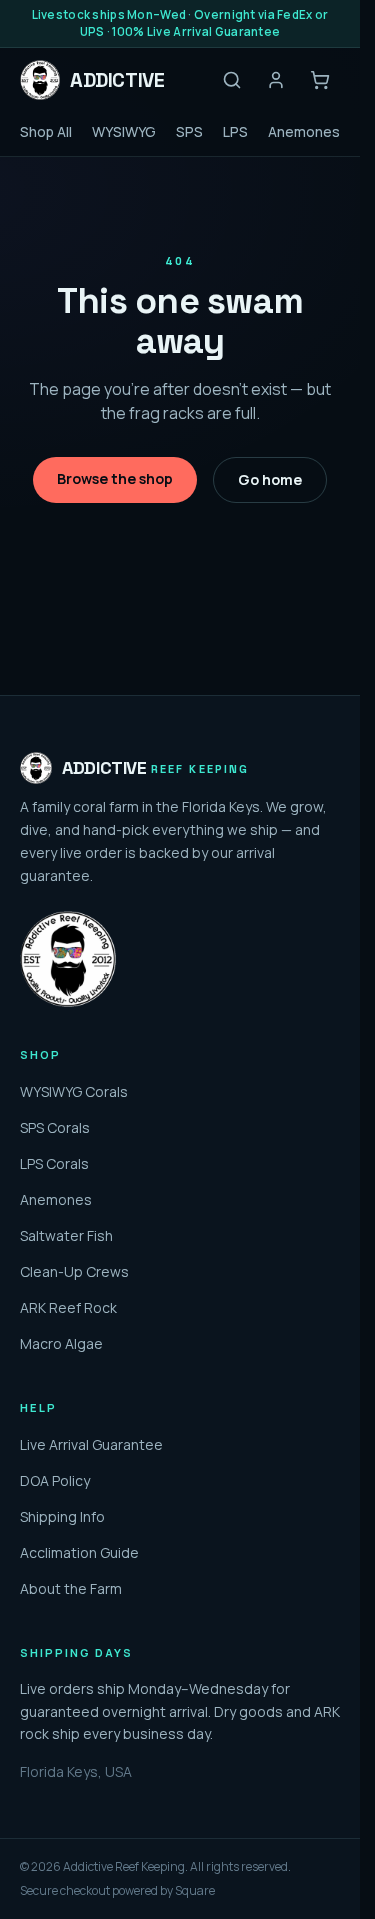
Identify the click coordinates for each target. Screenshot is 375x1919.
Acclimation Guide (79, 1552)
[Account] (276, 80)
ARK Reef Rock (68, 1307)
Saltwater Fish (66, 1235)
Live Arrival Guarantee (91, 1444)
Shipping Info (62, 1516)
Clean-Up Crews (74, 1271)
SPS (189, 131)
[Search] (232, 80)
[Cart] (320, 80)
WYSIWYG (124, 131)
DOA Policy (55, 1480)
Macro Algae (61, 1343)
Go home (270, 479)
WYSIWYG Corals (74, 1091)
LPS (235, 131)
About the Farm (71, 1588)
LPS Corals (54, 1163)
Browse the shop (115, 478)
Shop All (46, 131)
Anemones (304, 131)
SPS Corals (55, 1127)
